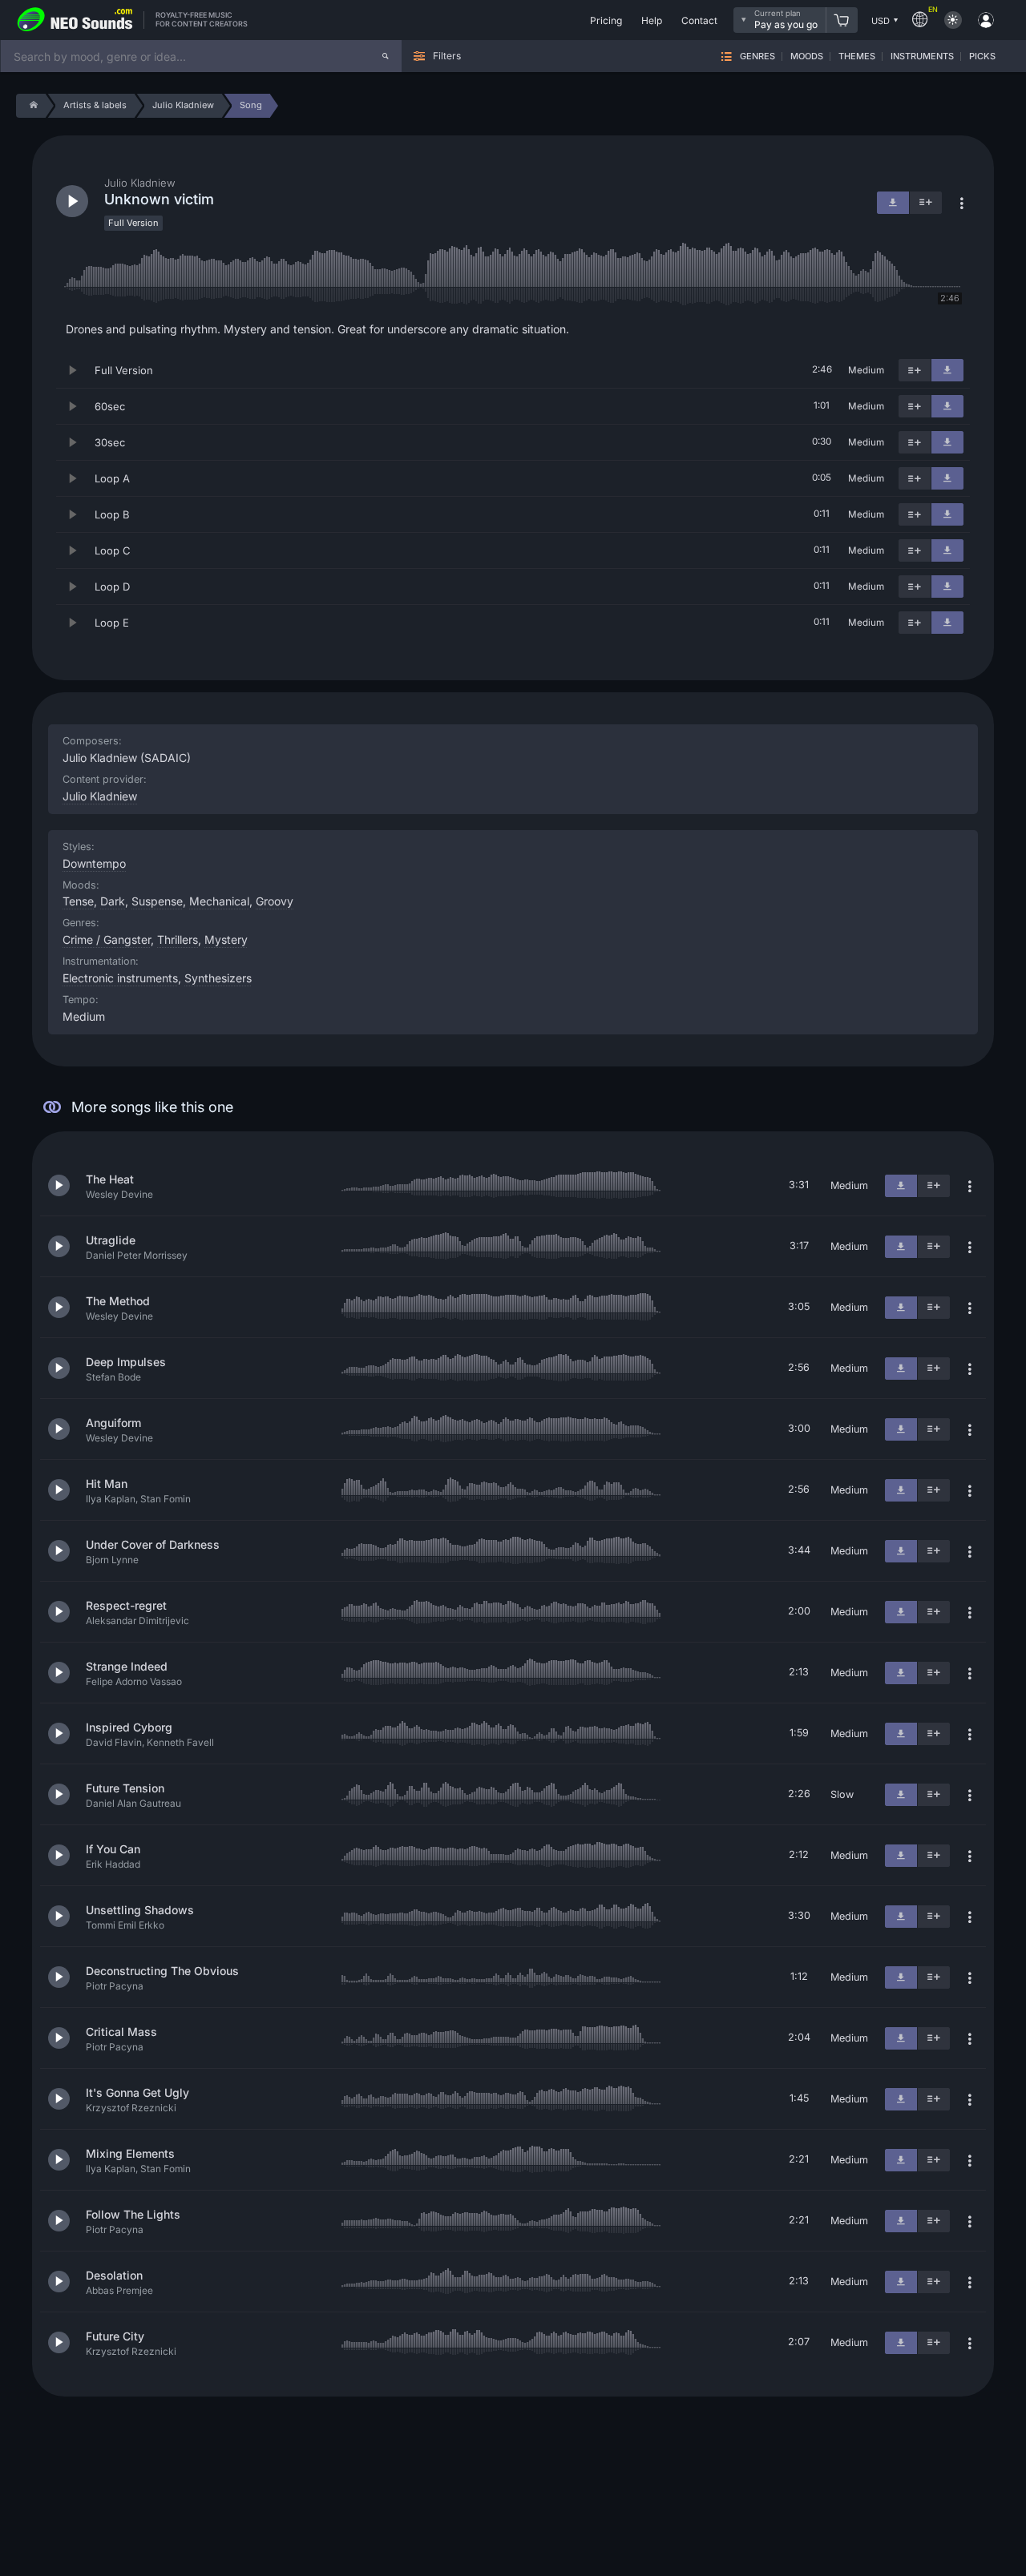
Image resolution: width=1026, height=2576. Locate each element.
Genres (757, 56)
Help (652, 20)
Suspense (157, 901)
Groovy (275, 901)
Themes (857, 56)
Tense (78, 901)
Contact (699, 20)
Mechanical (219, 901)
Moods (807, 56)
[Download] (947, 370)
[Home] (31, 106)
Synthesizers (218, 978)
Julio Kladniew (100, 796)
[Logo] (75, 20)
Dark (113, 901)
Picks (982, 56)
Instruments (922, 56)
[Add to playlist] (915, 370)
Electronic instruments (120, 978)
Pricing (606, 20)
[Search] (386, 56)
